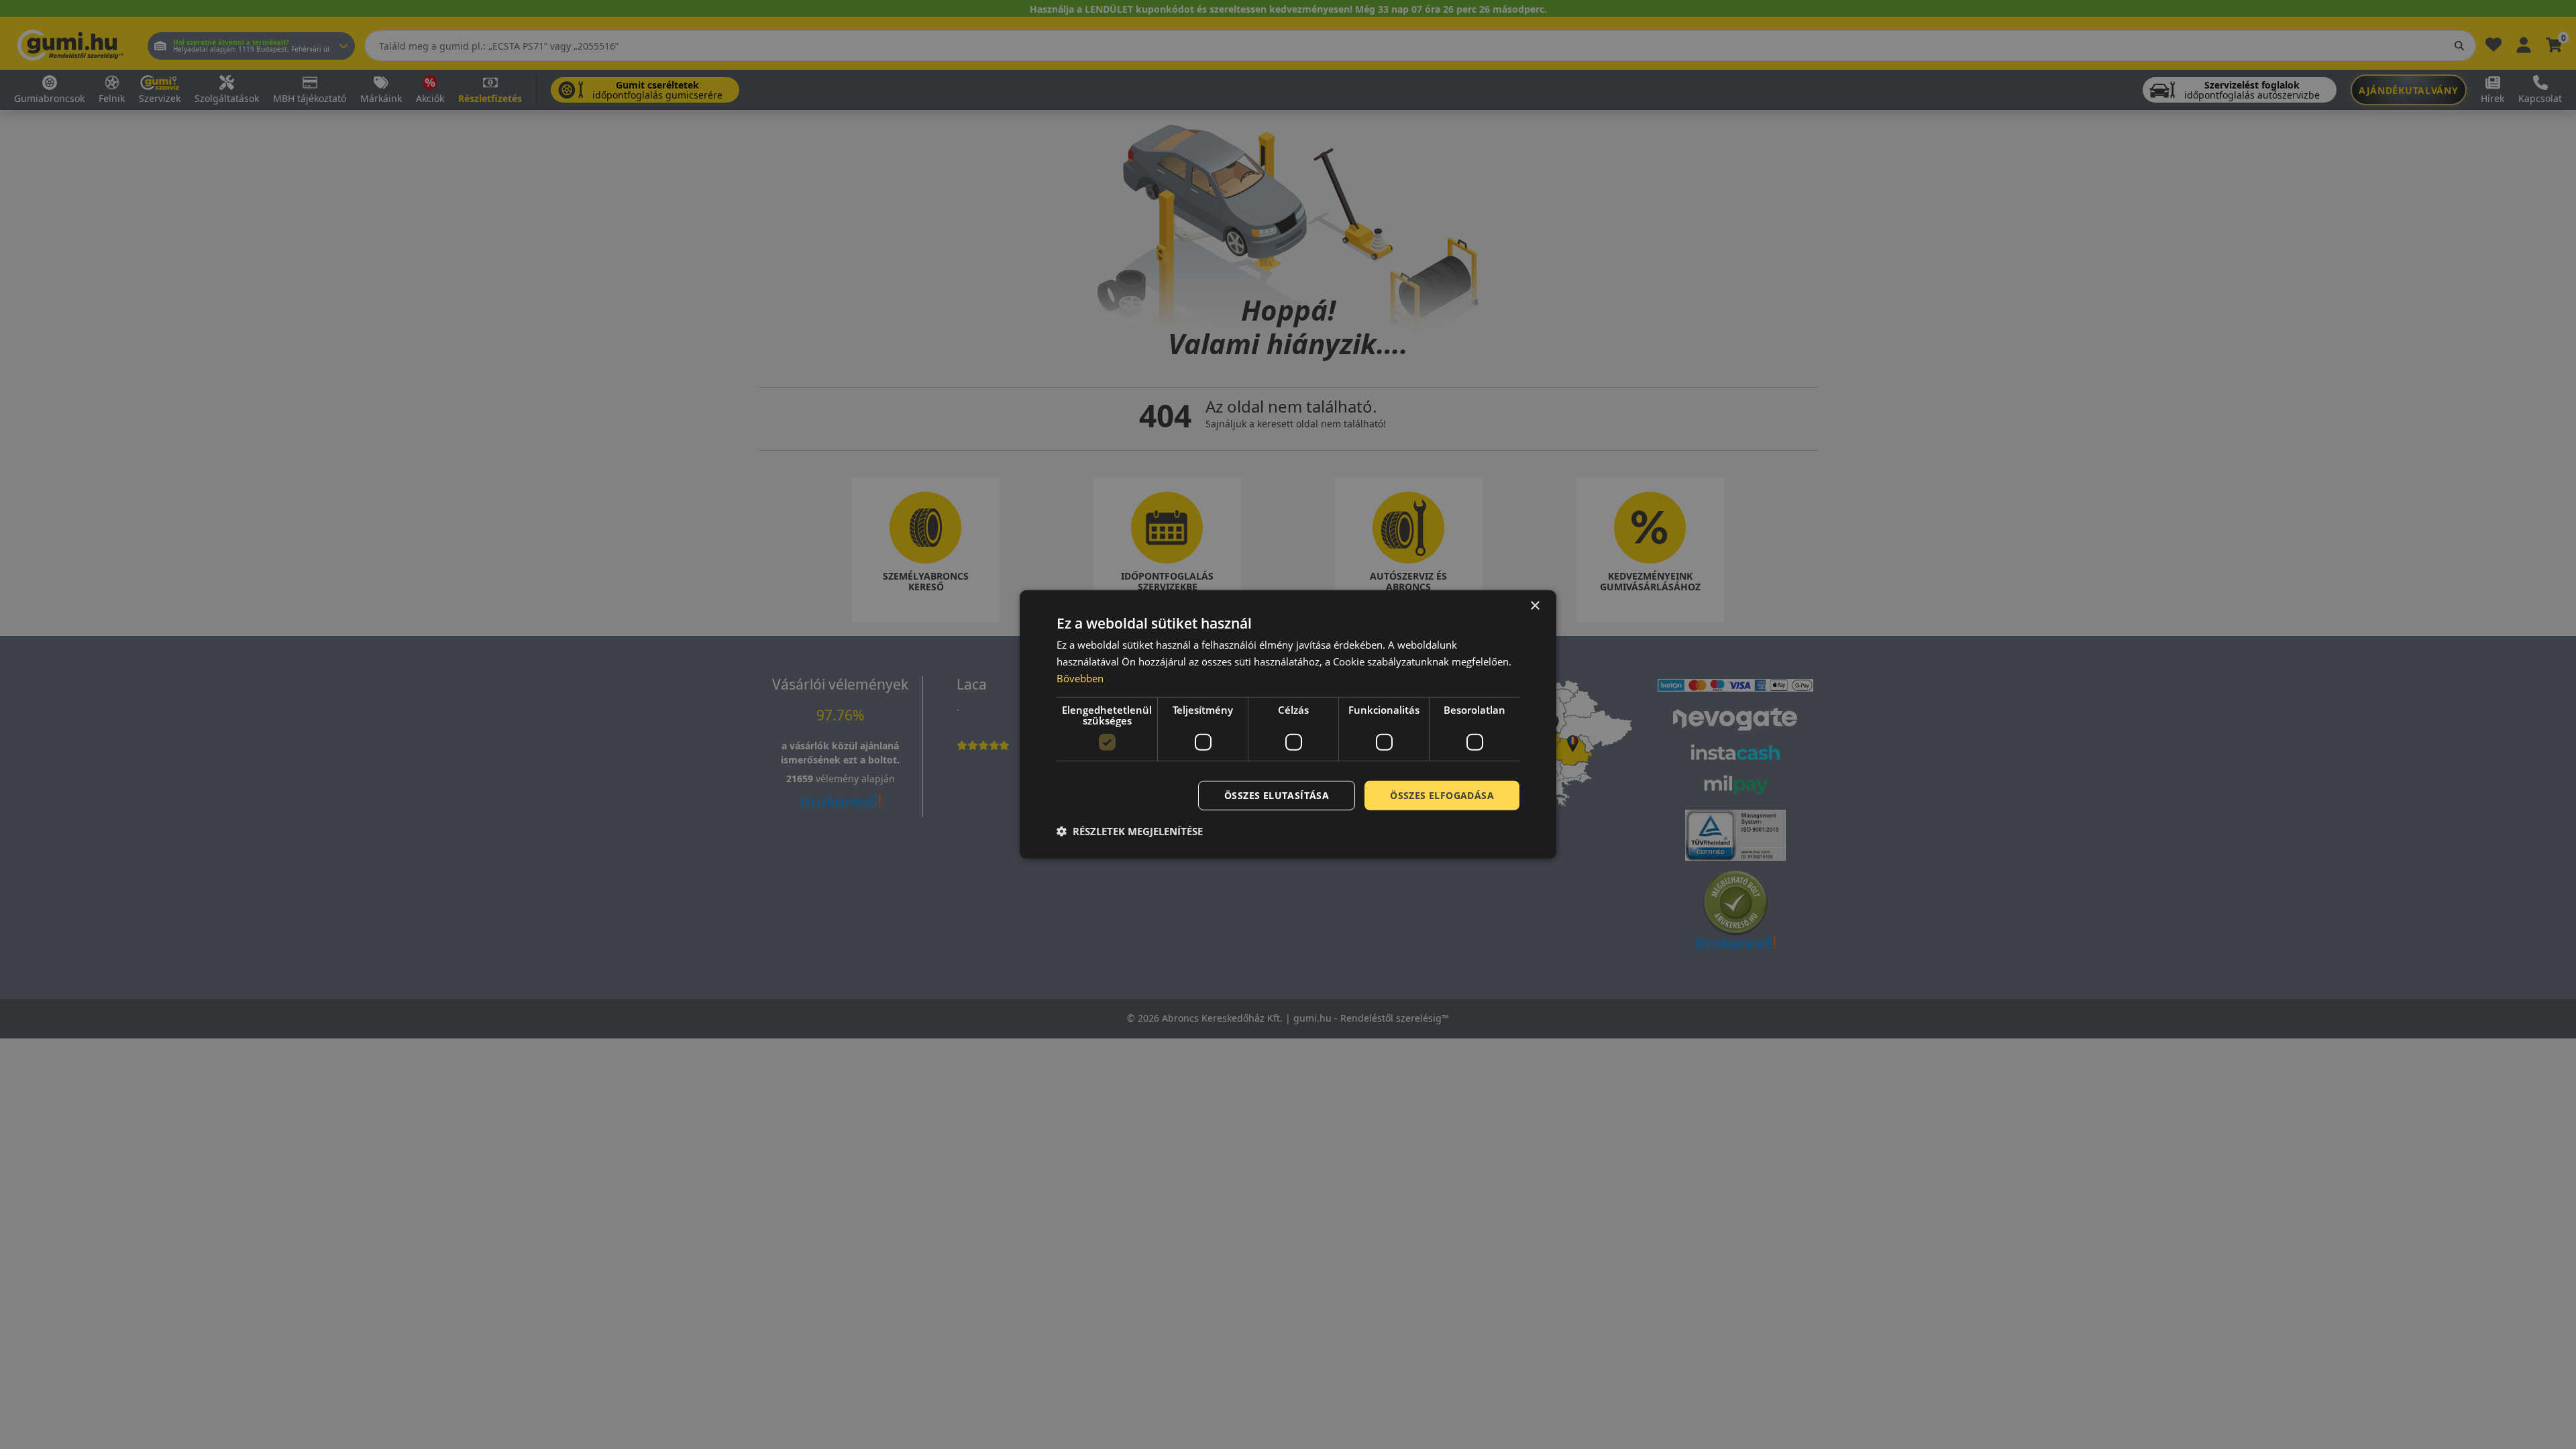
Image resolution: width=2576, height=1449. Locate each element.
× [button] (1535, 606)
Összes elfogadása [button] (1442, 795)
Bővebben (1080, 678)
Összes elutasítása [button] (1277, 795)
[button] (1130, 831)
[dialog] (1288, 724)
